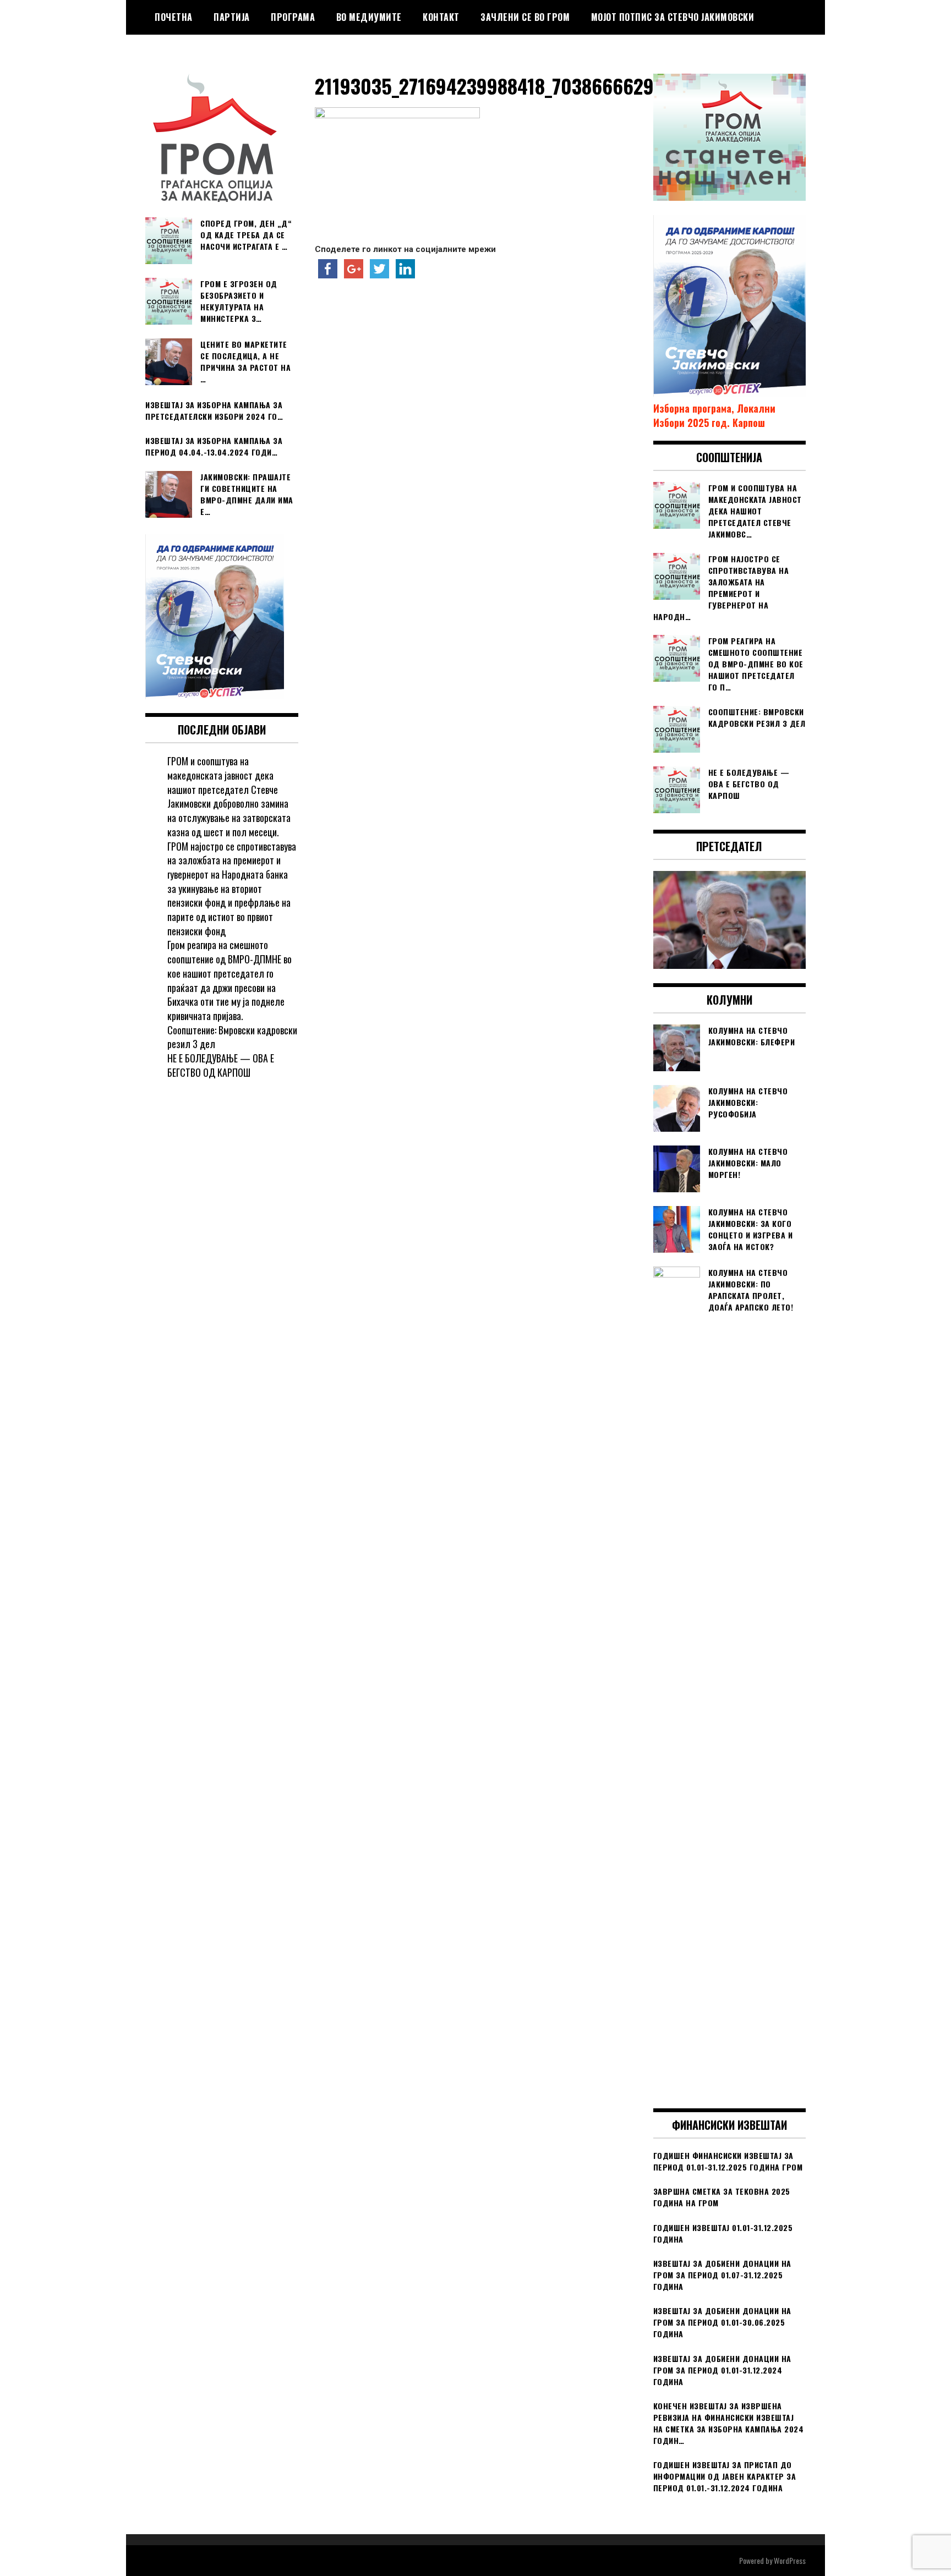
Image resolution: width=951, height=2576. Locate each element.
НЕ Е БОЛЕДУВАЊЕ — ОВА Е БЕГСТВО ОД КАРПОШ (221, 1065)
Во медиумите (369, 17)
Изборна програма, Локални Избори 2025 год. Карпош (714, 415)
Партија (232, 17)
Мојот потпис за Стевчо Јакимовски (673, 17)
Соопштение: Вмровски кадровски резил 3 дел (232, 1037)
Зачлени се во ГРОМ (525, 17)
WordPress (790, 2560)
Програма (293, 17)
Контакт (441, 17)
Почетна (174, 17)
